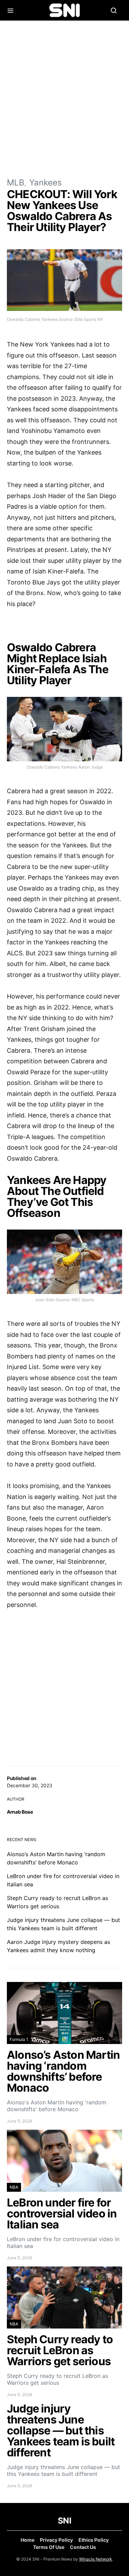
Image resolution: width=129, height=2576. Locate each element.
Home (28, 2540)
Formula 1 (19, 2039)
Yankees (46, 183)
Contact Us (83, 2547)
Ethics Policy (94, 2540)
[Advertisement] (64, 99)
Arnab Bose (20, 1812)
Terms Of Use (49, 2547)
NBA (14, 2187)
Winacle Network (96, 2559)
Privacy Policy (56, 2540)
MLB (16, 183)
